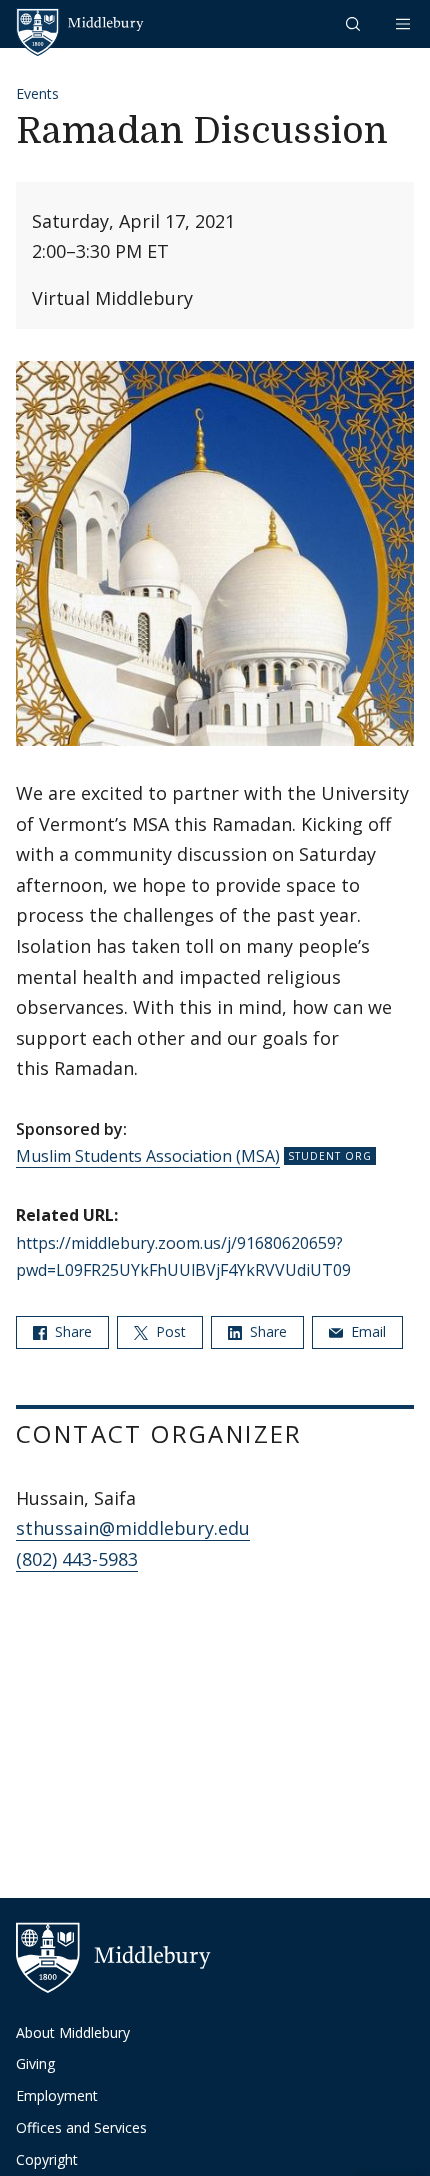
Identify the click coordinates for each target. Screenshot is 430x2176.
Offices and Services (81, 2127)
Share (71, 1331)
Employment (57, 2095)
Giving (35, 2063)
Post (169, 1331)
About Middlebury (73, 2032)
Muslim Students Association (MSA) (148, 1156)
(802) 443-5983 (77, 1559)
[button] (355, 23)
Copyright (47, 2159)
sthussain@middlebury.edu (133, 1528)
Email (366, 1331)
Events (37, 93)
